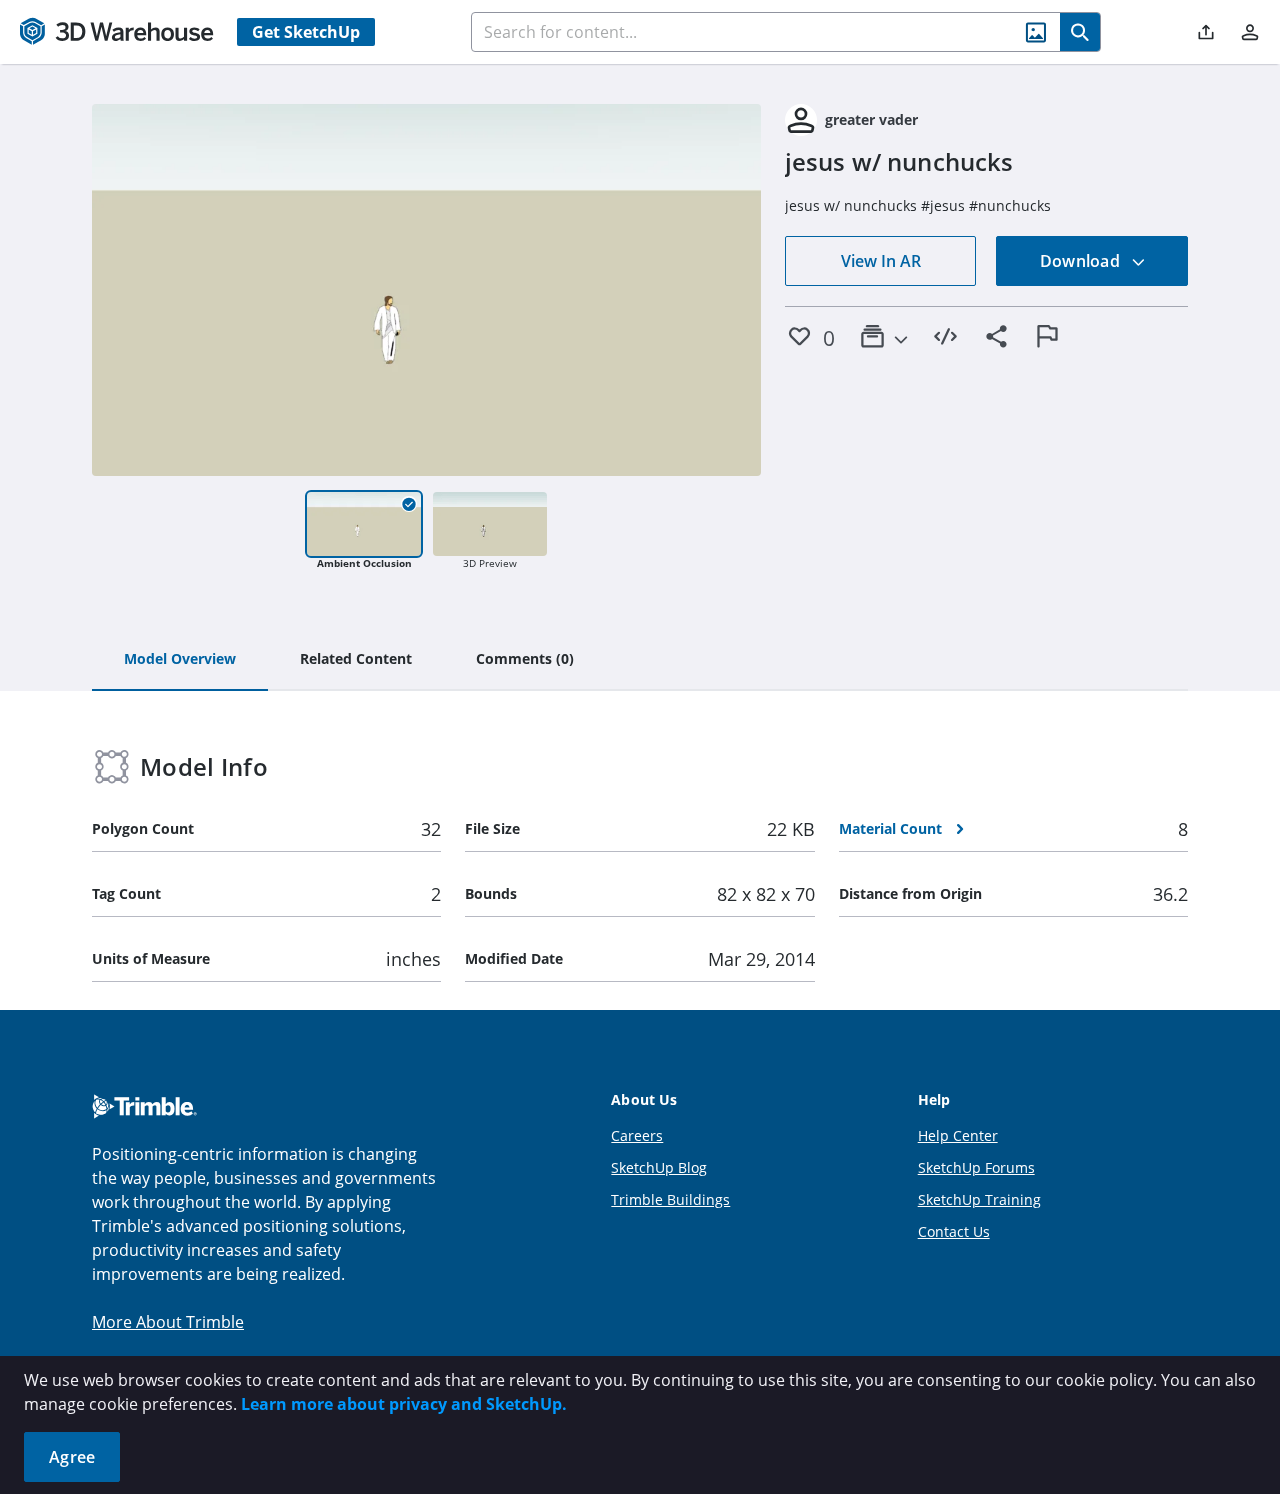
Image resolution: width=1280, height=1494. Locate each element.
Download (1082, 261)
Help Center (958, 1135)
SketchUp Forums (976, 1167)
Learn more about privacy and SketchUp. (404, 1404)
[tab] (180, 660)
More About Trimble (168, 1322)
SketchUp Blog (659, 1167)
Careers (637, 1135)
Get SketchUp (306, 32)
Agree (72, 1457)
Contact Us (954, 1231)
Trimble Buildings (670, 1199)
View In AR (881, 261)
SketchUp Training (979, 1199)
